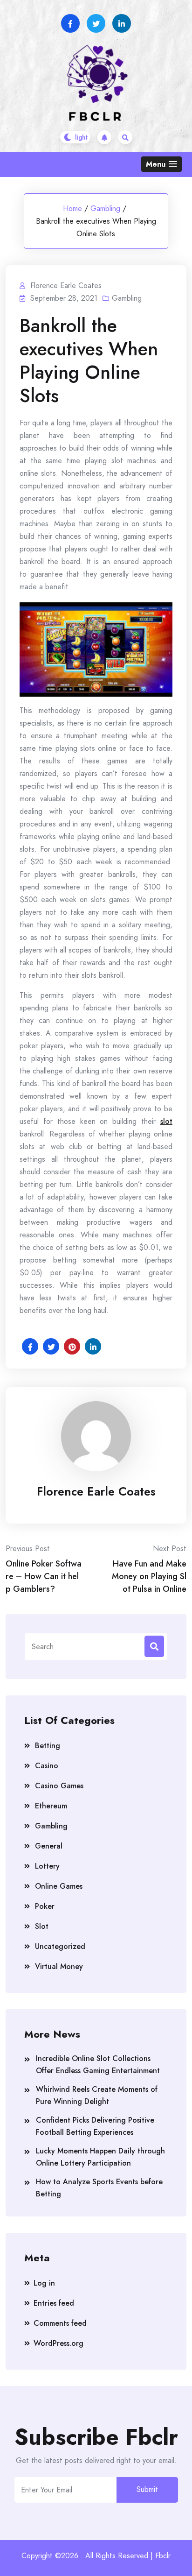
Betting (48, 1746)
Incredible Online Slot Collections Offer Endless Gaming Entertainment (98, 2064)
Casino (47, 1766)
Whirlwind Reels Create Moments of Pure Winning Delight (97, 2095)
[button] (161, 164)
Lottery (47, 1866)
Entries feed (54, 2303)
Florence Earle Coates (96, 1491)
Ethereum (51, 1806)
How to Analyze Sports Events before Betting (99, 2188)
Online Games (59, 1886)
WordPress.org (58, 2343)
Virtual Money (59, 1966)
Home (72, 208)
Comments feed (60, 2323)
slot (166, 1121)
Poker (45, 1906)
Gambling (105, 208)
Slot (42, 1926)
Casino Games (59, 1786)
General (49, 1846)
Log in (44, 2283)
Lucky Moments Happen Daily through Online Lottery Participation (100, 2157)
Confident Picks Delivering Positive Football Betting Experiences (95, 2126)
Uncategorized (60, 1946)
